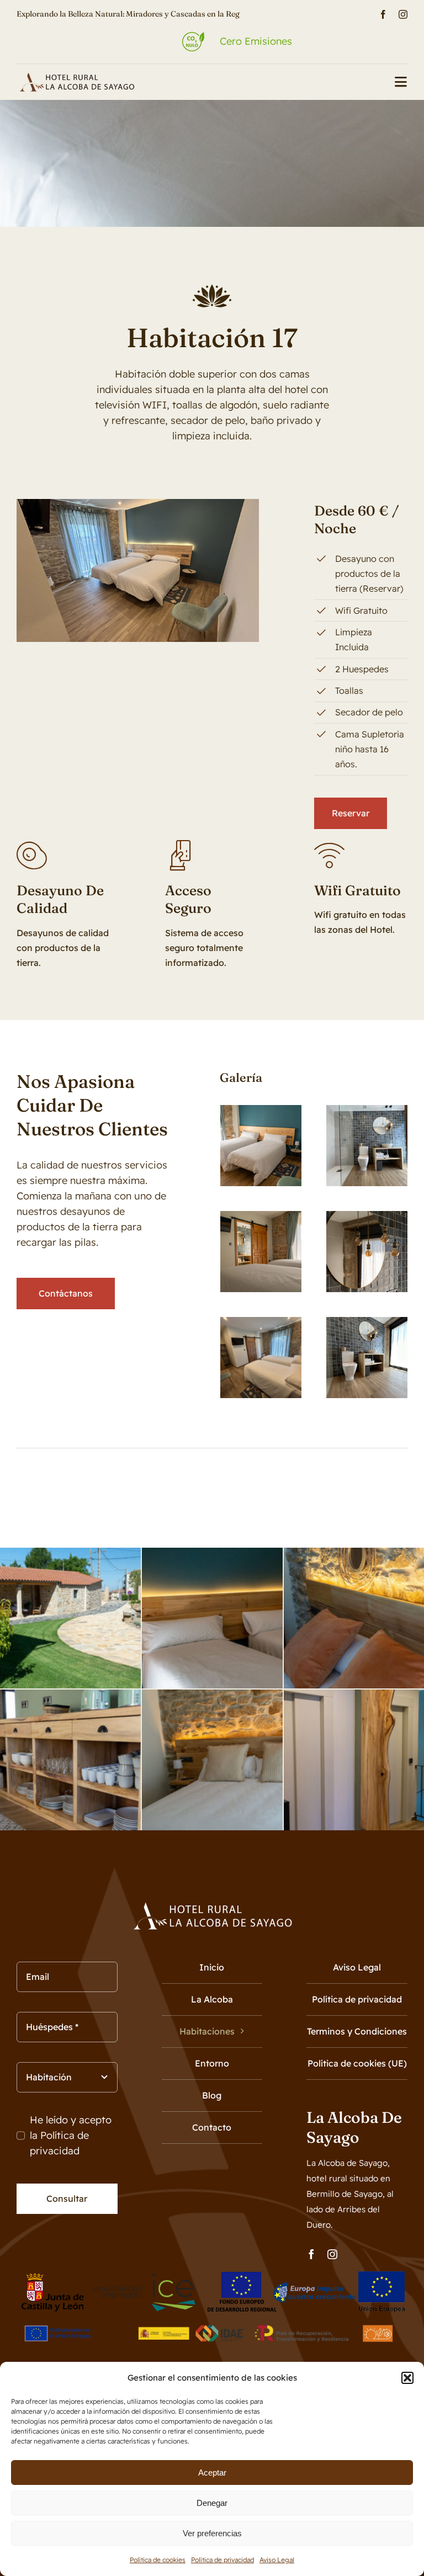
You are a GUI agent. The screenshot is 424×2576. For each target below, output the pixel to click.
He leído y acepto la (71, 2135)
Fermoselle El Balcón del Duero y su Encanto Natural (110, 14)
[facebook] (383, 14)
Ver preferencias (212, 2533)
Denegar (212, 2503)
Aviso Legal (277, 2560)
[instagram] (403, 14)
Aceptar (212, 2473)
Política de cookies (158, 2560)
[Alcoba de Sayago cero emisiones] (76, 77)
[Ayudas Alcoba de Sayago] (212, 2275)
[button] (407, 2378)
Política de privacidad (222, 2560)
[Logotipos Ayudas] (212, 2319)
